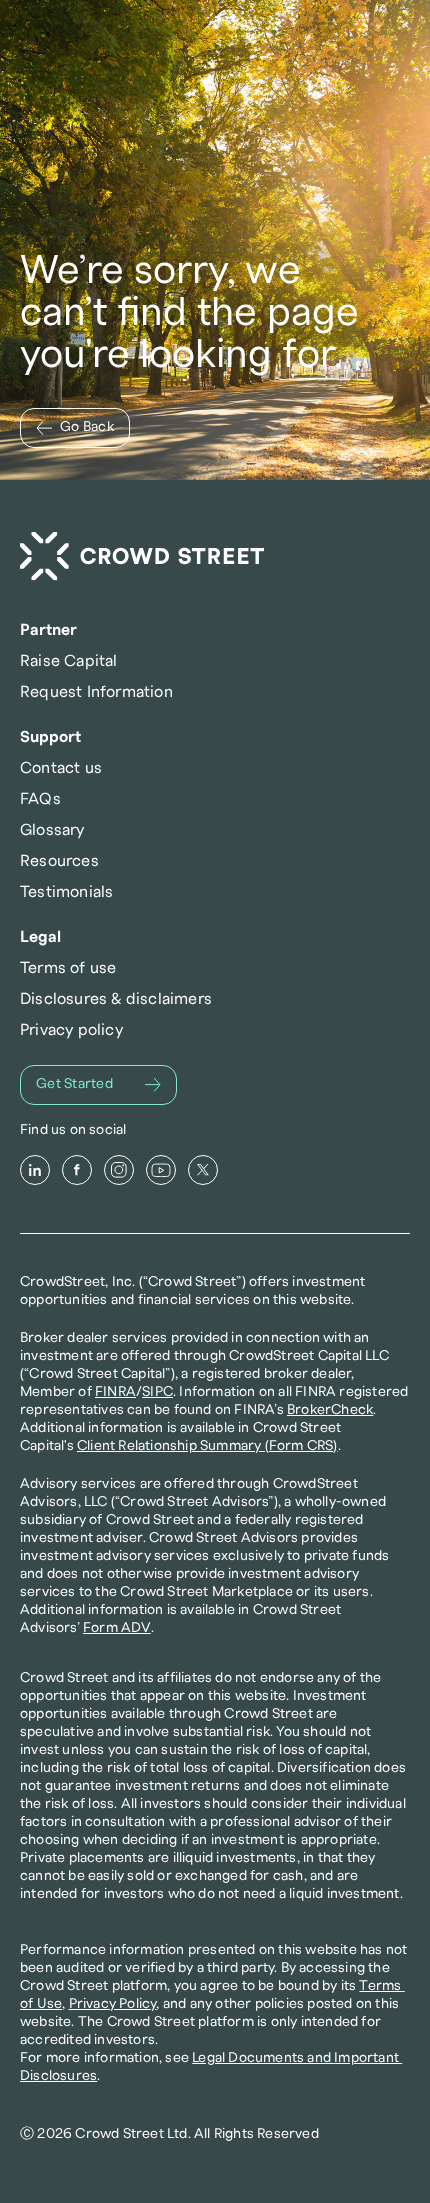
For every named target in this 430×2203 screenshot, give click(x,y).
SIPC (157, 1392)
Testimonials (66, 892)
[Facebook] (77, 1170)
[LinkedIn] (35, 1170)
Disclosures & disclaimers (116, 999)
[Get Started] (98, 1085)
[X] (203, 1170)
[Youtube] (161, 1170)
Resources (59, 861)
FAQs (40, 799)
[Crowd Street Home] (142, 556)
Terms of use (68, 968)
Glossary (52, 830)
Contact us (61, 768)
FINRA (115, 1392)
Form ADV (117, 1628)
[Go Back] (75, 428)
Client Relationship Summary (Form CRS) (207, 1446)
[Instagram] (119, 1170)
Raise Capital (69, 661)
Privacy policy (71, 1030)
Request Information (96, 692)
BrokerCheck (330, 1410)
